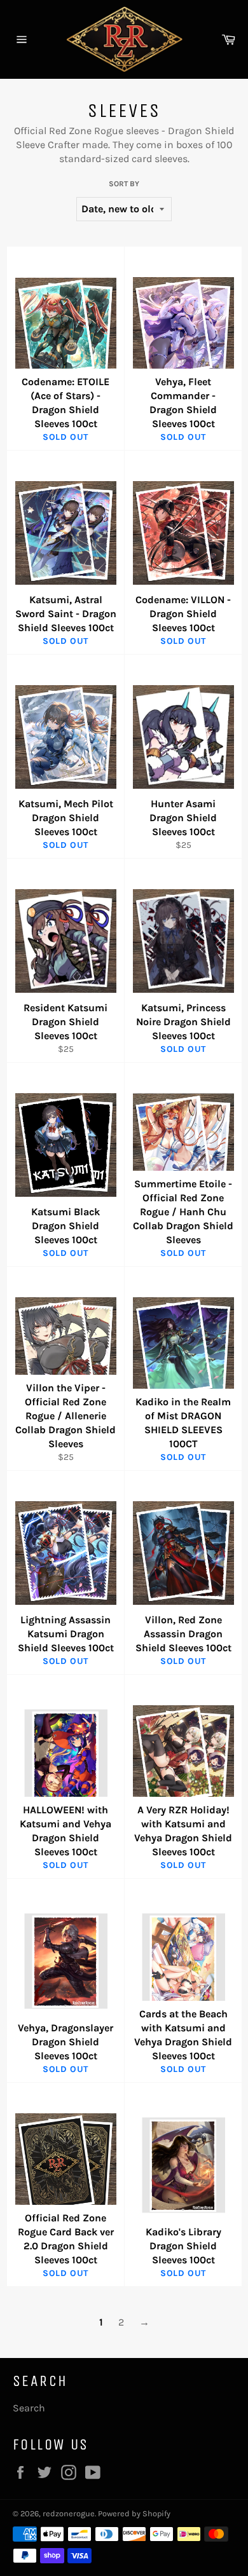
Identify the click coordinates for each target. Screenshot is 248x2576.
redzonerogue (69, 2513)
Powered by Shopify (134, 2513)
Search (29, 2408)
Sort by (124, 184)
